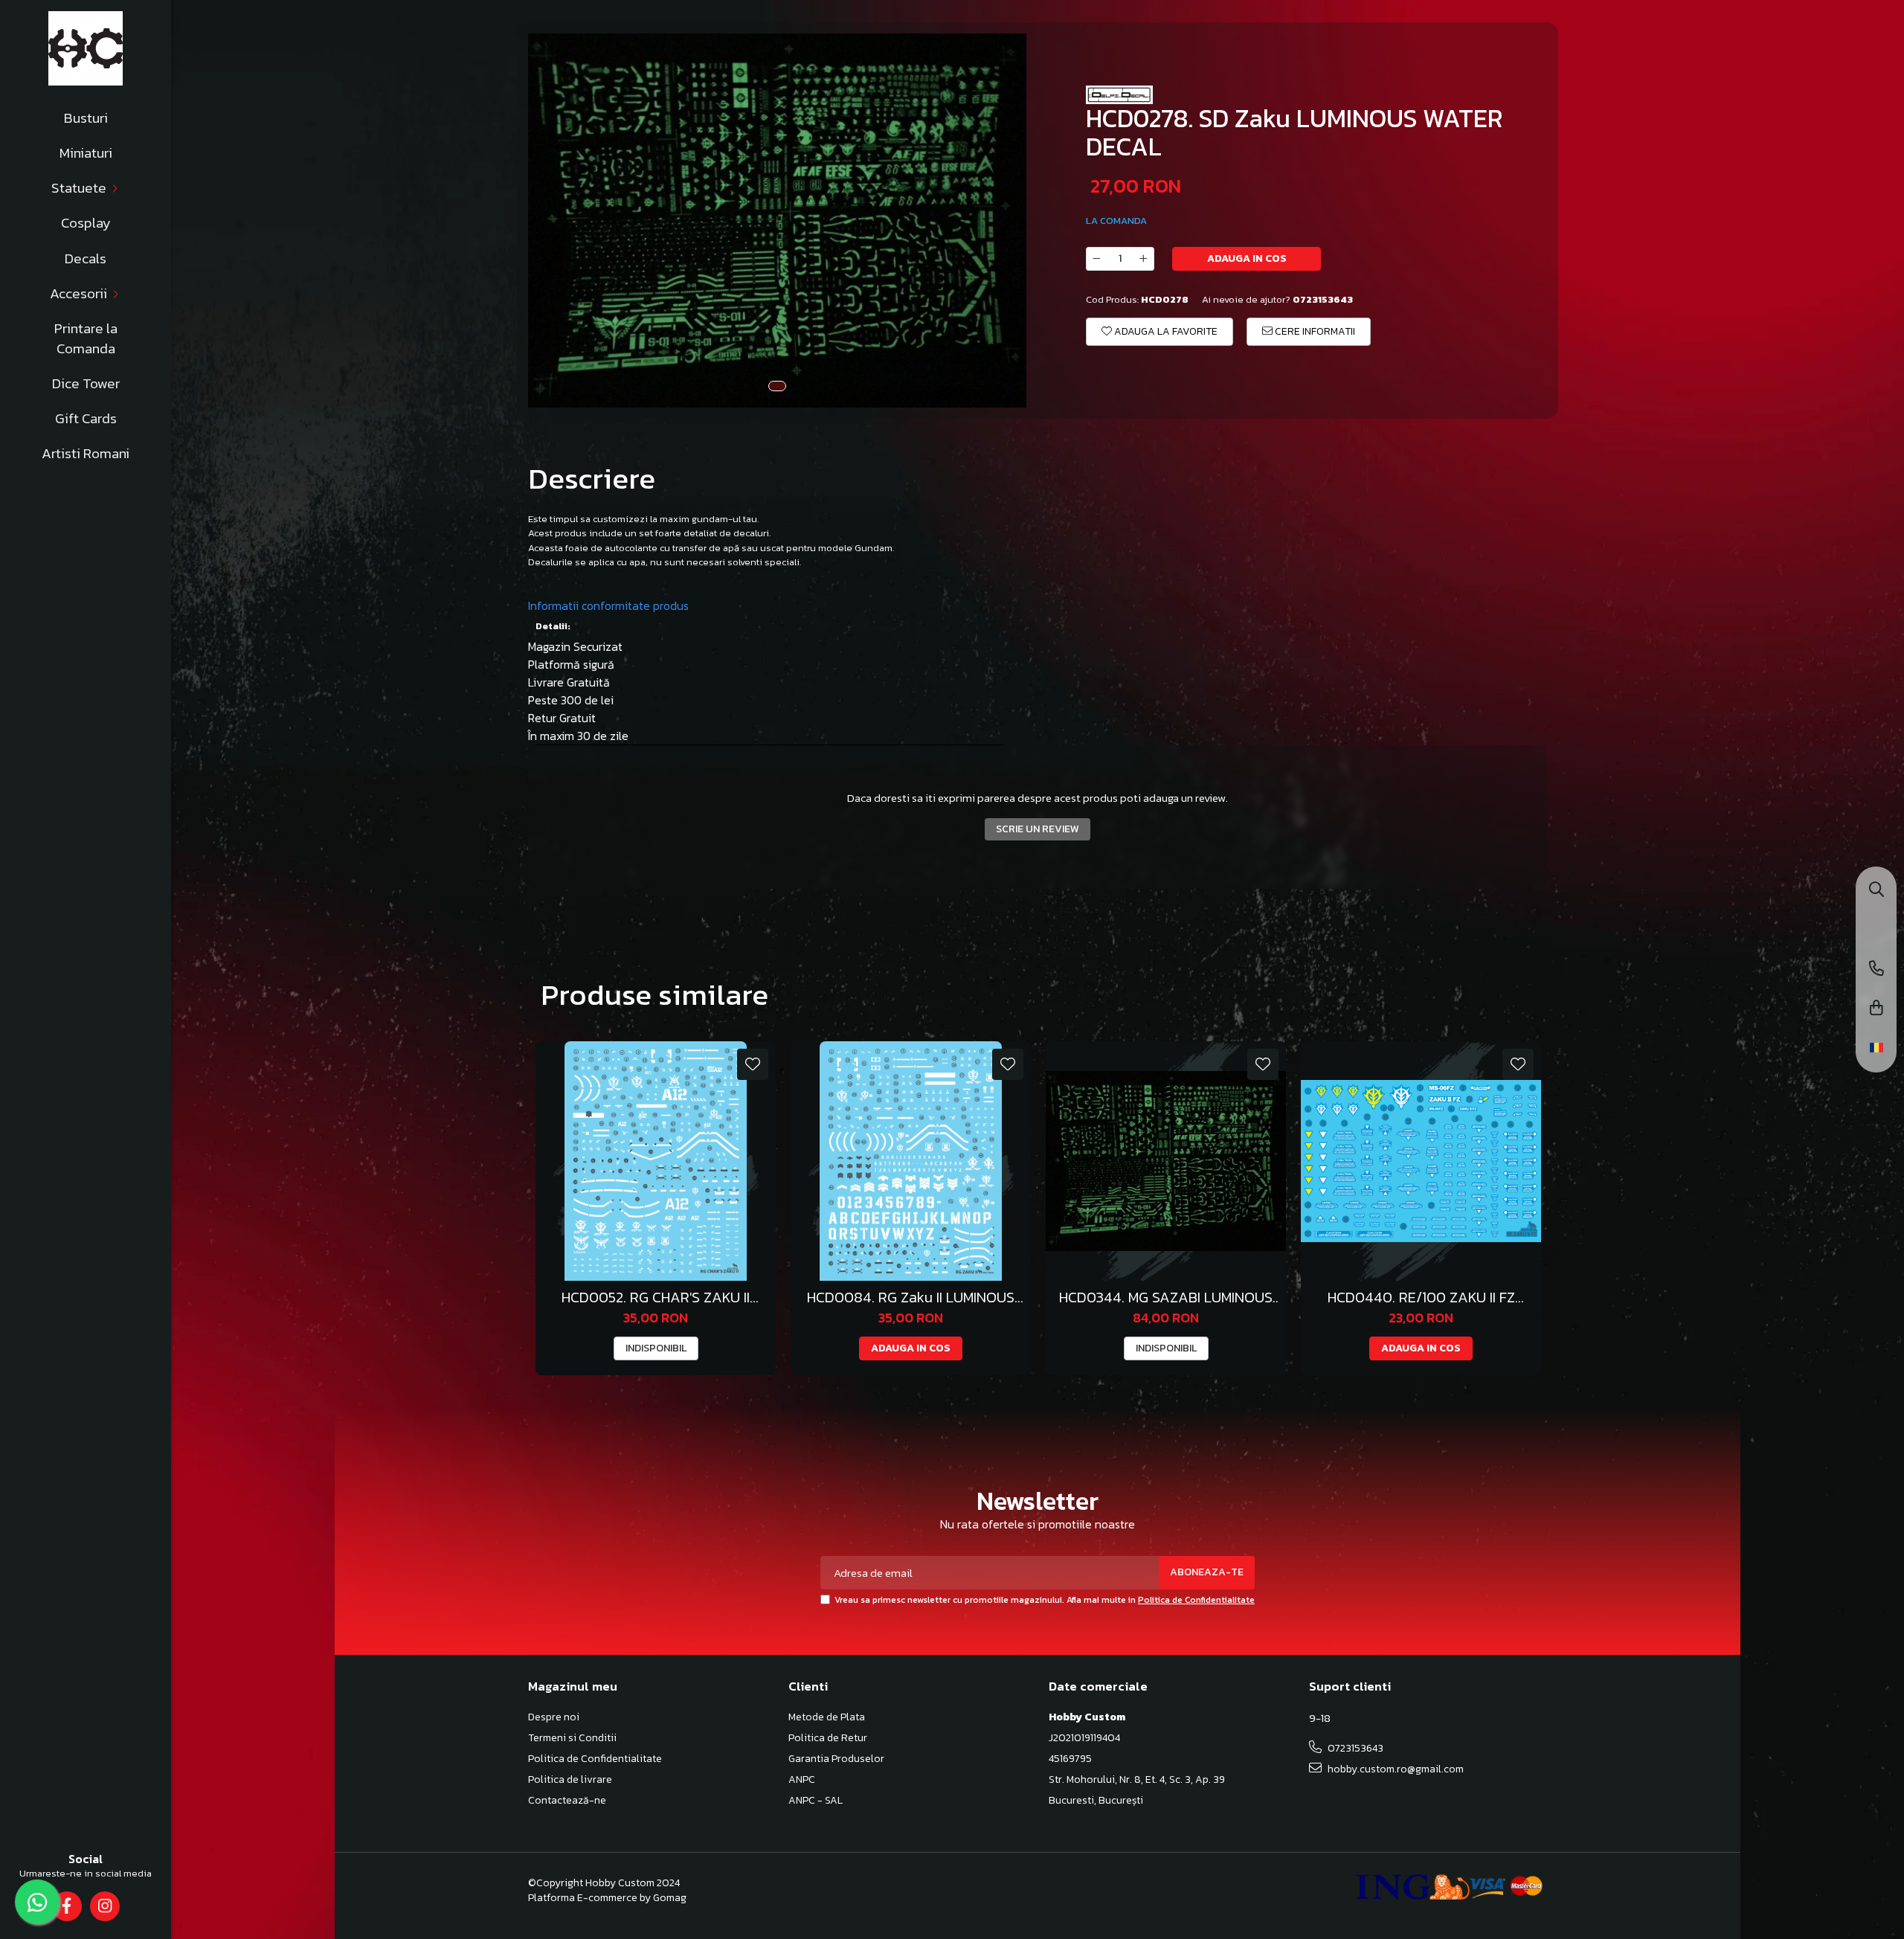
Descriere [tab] (592, 478)
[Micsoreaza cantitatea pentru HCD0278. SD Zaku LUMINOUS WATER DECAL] (1096, 259)
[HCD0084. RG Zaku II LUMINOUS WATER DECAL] (911, 1161)
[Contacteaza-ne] (1876, 969)
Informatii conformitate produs (608, 605)
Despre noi (554, 1717)
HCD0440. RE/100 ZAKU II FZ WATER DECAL (1421, 1298)
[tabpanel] (777, 221)
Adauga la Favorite (1165, 331)
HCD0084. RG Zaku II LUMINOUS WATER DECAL (911, 1298)
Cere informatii (1314, 331)
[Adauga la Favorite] (753, 1064)
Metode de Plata (827, 1717)
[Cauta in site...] (1876, 891)
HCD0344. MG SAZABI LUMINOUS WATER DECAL (1166, 1298)
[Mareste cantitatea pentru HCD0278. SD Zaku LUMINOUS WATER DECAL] (1144, 259)
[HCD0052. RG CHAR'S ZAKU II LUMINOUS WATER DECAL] (656, 1161)
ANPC (802, 1780)
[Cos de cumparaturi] (1876, 1009)
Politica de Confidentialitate (1196, 1600)
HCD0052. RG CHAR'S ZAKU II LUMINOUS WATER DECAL (656, 1298)
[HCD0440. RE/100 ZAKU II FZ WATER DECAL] (1421, 1161)
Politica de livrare (570, 1780)
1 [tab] (777, 386)
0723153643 (1354, 1748)
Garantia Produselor (836, 1759)
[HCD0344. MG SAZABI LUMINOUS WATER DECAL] (1166, 1161)
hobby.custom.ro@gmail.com (1395, 1769)
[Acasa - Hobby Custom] (86, 48)
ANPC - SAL (816, 1801)
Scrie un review (1038, 829)
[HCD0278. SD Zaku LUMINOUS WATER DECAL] (777, 221)
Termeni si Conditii (572, 1738)
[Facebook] (67, 1906)
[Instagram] (104, 1906)
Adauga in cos (1247, 258)
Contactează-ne (567, 1801)
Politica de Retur (828, 1738)
